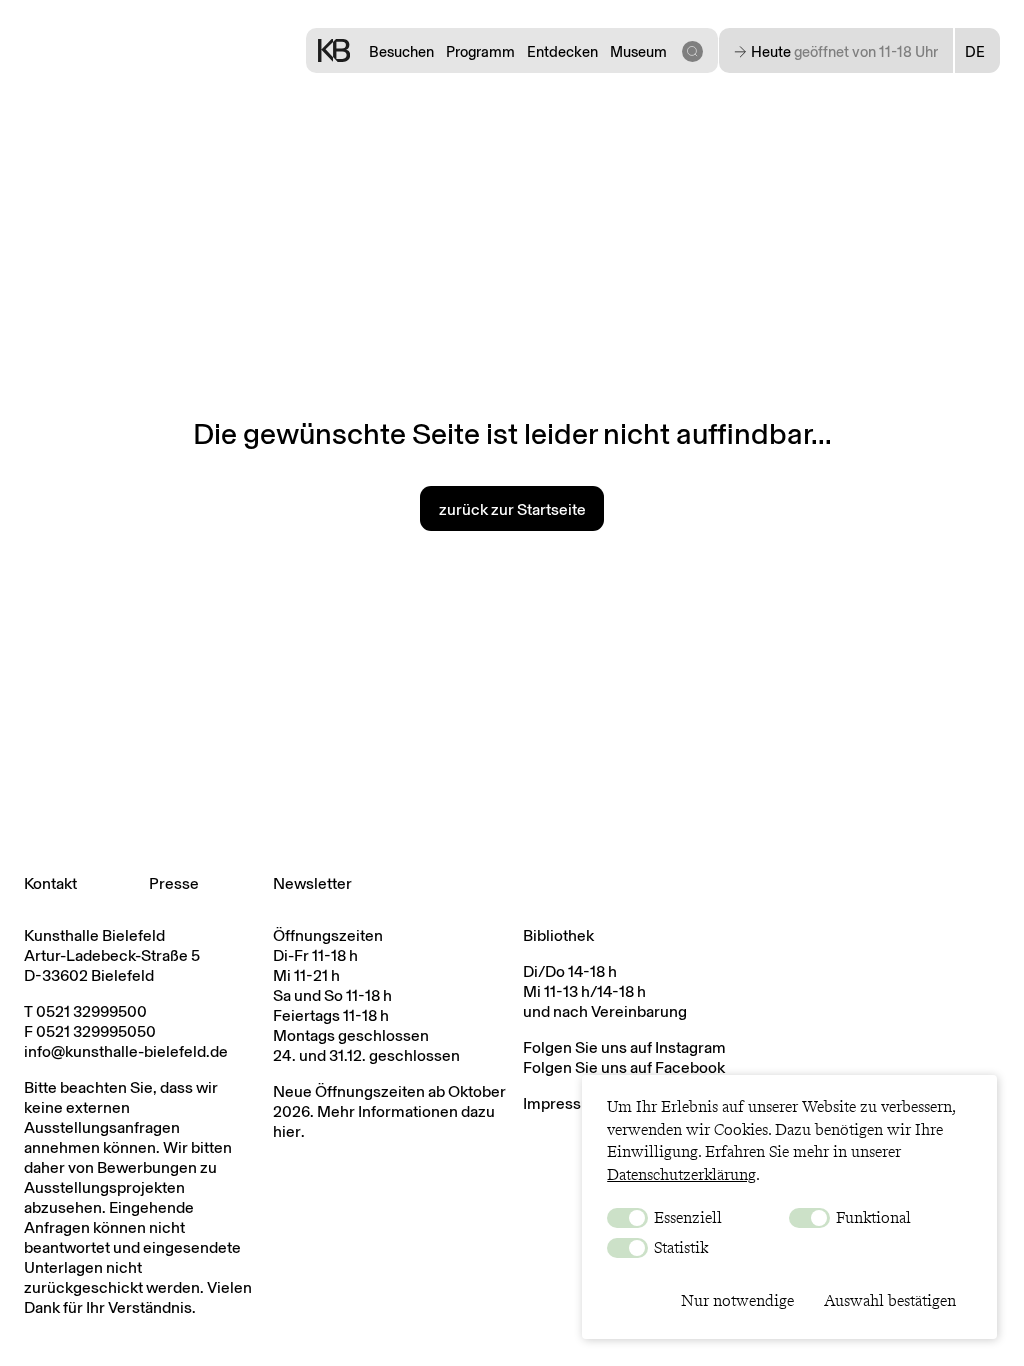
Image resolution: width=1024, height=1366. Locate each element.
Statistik (679, 1247)
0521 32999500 (91, 1011)
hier (287, 1131)
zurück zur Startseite (512, 509)
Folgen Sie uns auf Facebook (624, 1067)
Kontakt (50, 883)
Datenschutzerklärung (681, 1174)
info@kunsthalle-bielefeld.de (126, 1051)
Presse (174, 883)
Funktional (871, 1217)
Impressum (563, 1103)
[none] (977, 52)
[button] (692, 50)
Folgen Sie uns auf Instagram (624, 1047)
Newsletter (312, 883)
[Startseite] (334, 50)
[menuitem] (977, 52)
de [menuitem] (975, 52)
